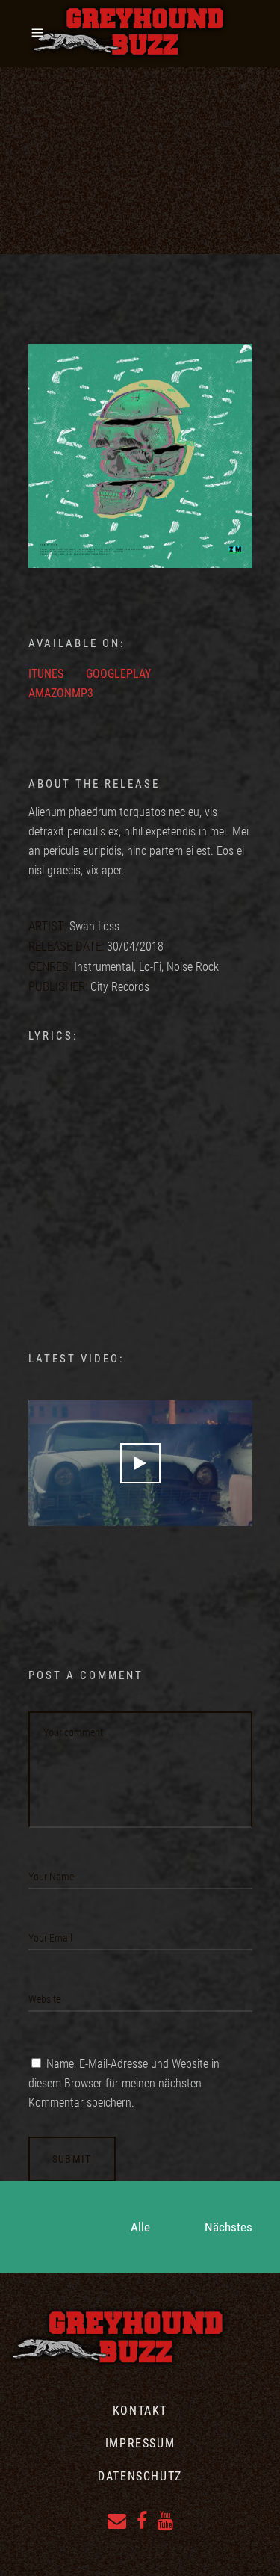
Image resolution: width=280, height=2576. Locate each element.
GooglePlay (118, 674)
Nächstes (228, 2227)
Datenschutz (140, 2476)
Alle (140, 2227)
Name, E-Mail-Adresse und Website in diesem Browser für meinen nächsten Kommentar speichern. (124, 2083)
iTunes (46, 674)
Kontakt (140, 2410)
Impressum (140, 2443)
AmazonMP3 (61, 693)
